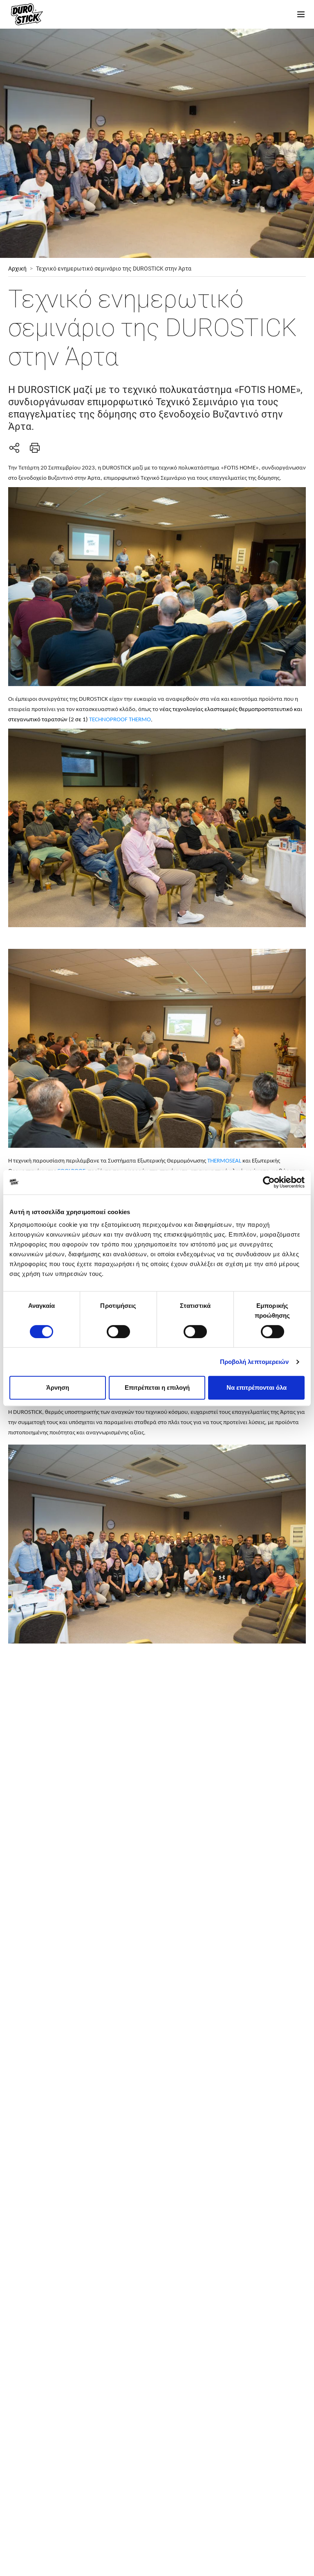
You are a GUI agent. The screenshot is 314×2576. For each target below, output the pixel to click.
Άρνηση (58, 1387)
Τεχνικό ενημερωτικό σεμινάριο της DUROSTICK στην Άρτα (114, 269)
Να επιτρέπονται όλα (257, 1387)
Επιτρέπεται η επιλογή (157, 1387)
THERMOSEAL (224, 1161)
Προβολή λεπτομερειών (255, 1362)
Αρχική (17, 269)
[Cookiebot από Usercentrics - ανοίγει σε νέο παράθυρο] (269, 1182)
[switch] (118, 1332)
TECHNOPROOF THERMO (120, 720)
